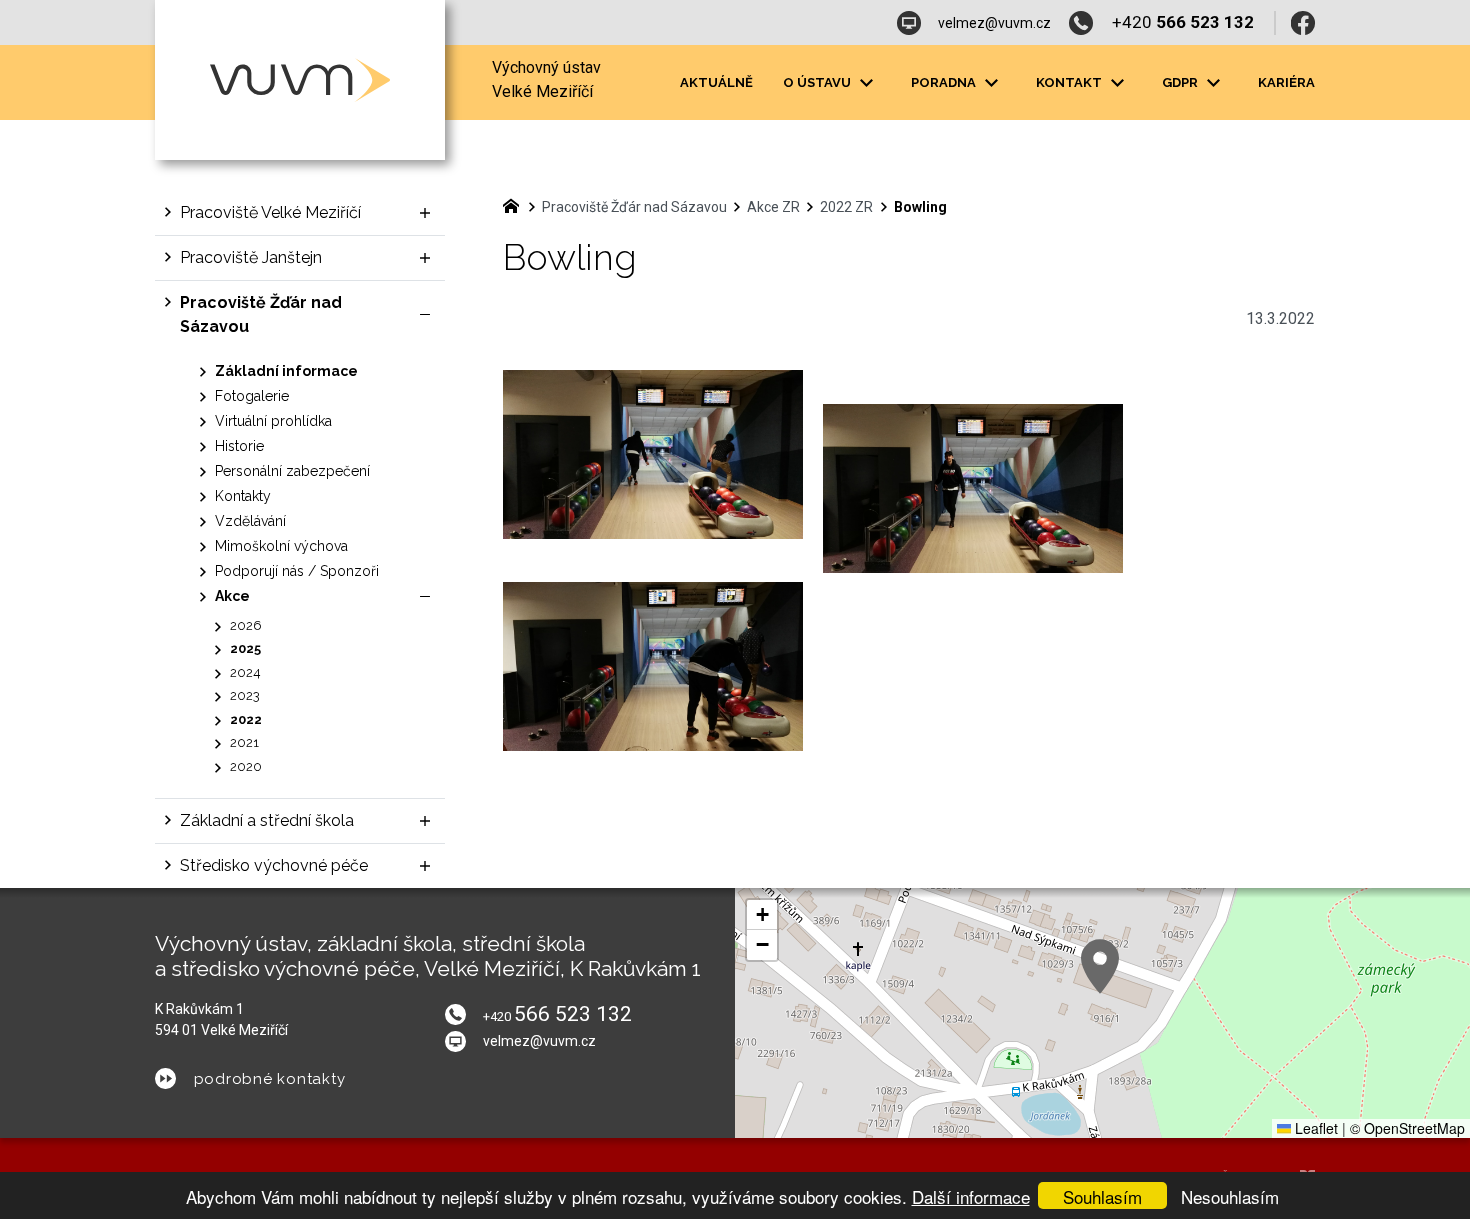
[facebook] (1303, 23)
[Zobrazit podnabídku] (866, 83)
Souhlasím (1102, 1196)
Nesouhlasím (1230, 1196)
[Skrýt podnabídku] (425, 315)
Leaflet (1314, 1128)
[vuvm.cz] (516, 204)
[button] (1100, 966)
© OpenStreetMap (1407, 1128)
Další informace (971, 1196)
